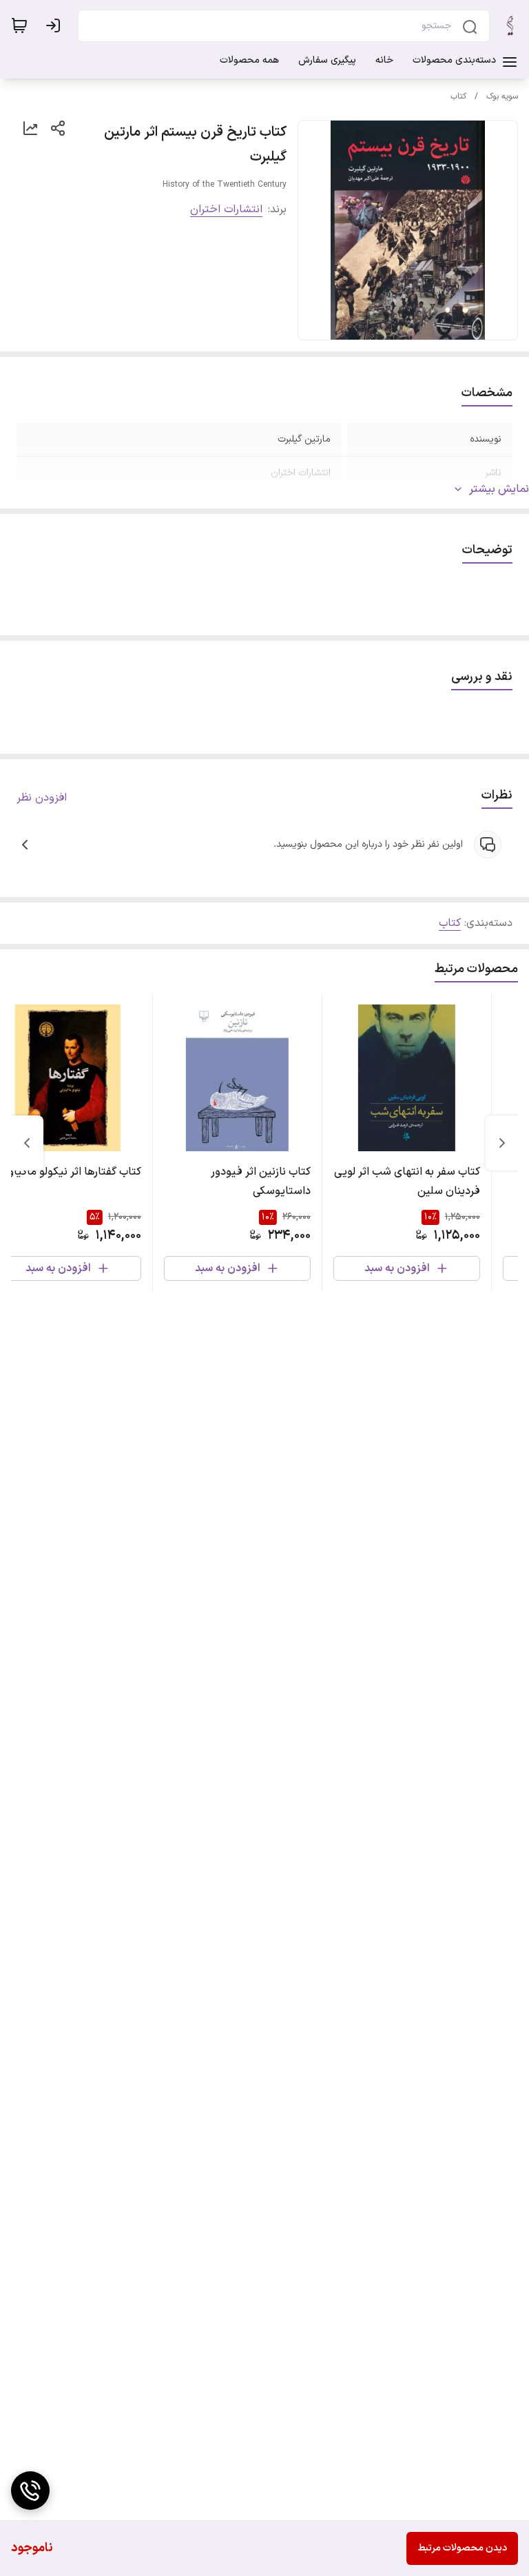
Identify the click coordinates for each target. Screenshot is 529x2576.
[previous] (502, 1143)
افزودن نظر (42, 798)
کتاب (458, 96)
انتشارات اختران (226, 209)
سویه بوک (502, 96)
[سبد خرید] (19, 25)
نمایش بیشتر (499, 489)
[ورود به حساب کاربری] (56, 25)
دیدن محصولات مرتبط (462, 2548)
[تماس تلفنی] (30, 2491)
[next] (27, 1143)
